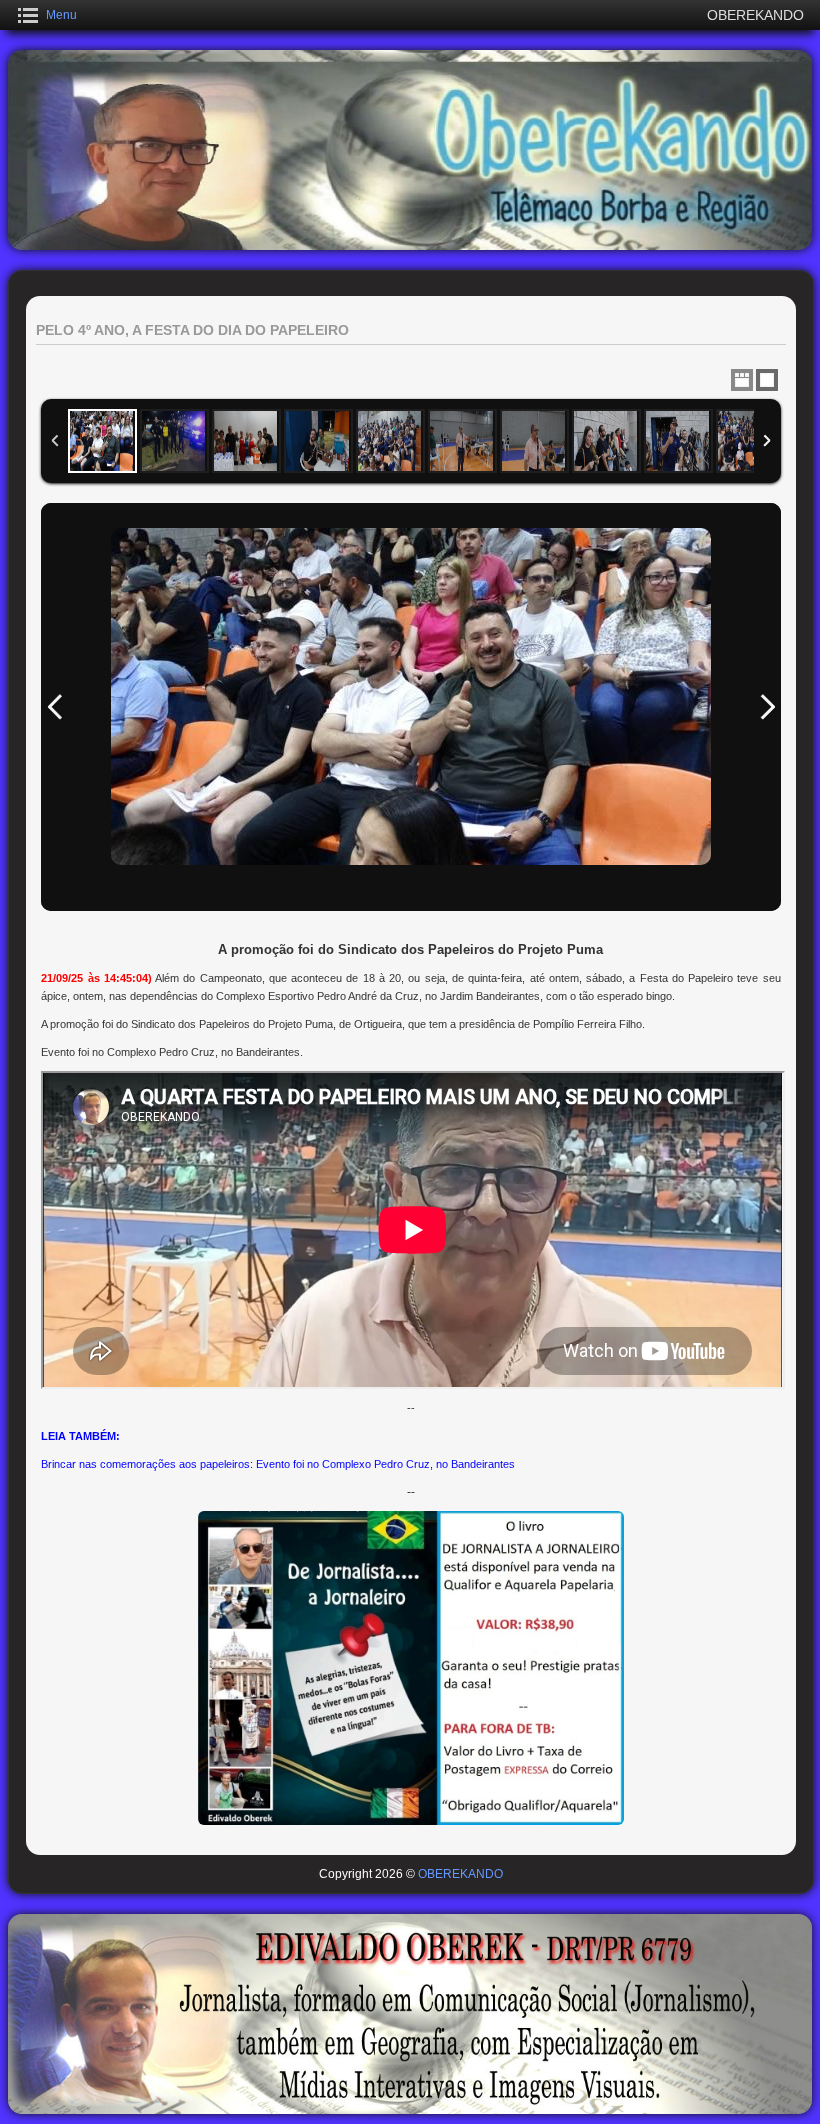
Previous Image (55, 707)
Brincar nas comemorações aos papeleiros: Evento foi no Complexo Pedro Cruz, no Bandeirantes (278, 1464)
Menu (61, 15)
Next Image (767, 707)
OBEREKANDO (460, 1874)
